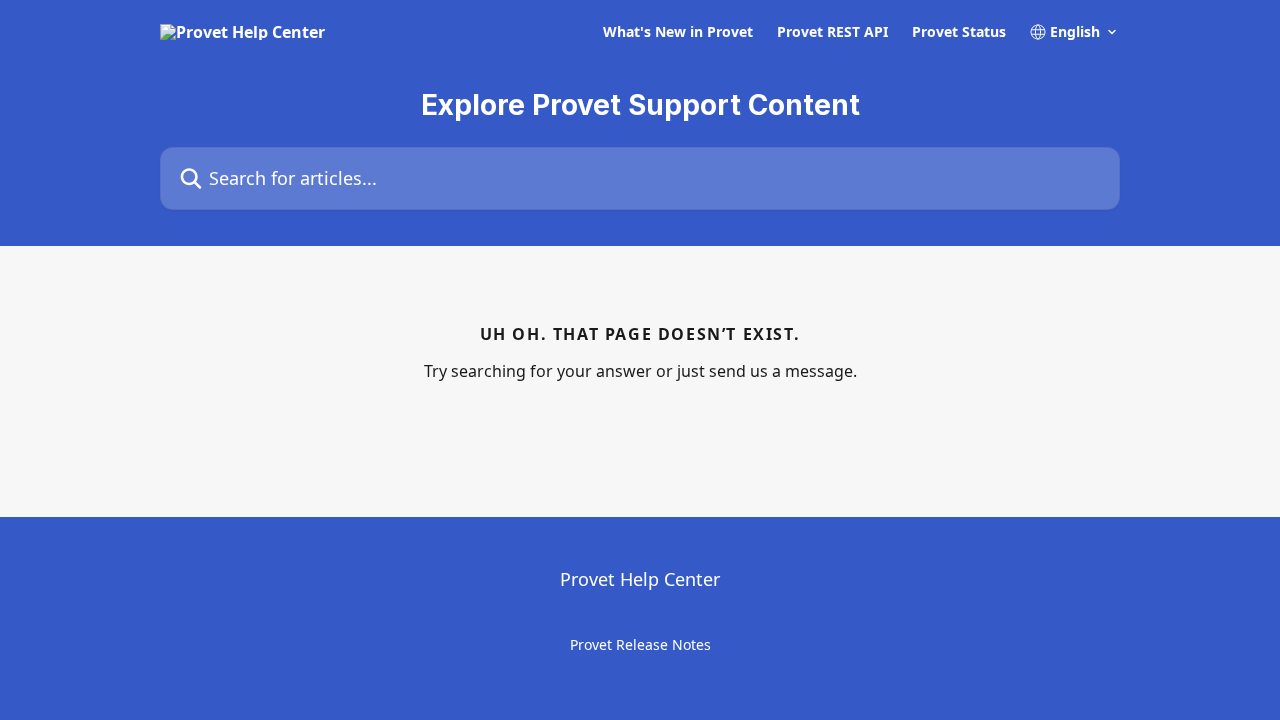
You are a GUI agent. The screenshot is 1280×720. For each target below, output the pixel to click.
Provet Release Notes (640, 644)
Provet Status (959, 32)
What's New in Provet (678, 32)
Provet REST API (832, 32)
